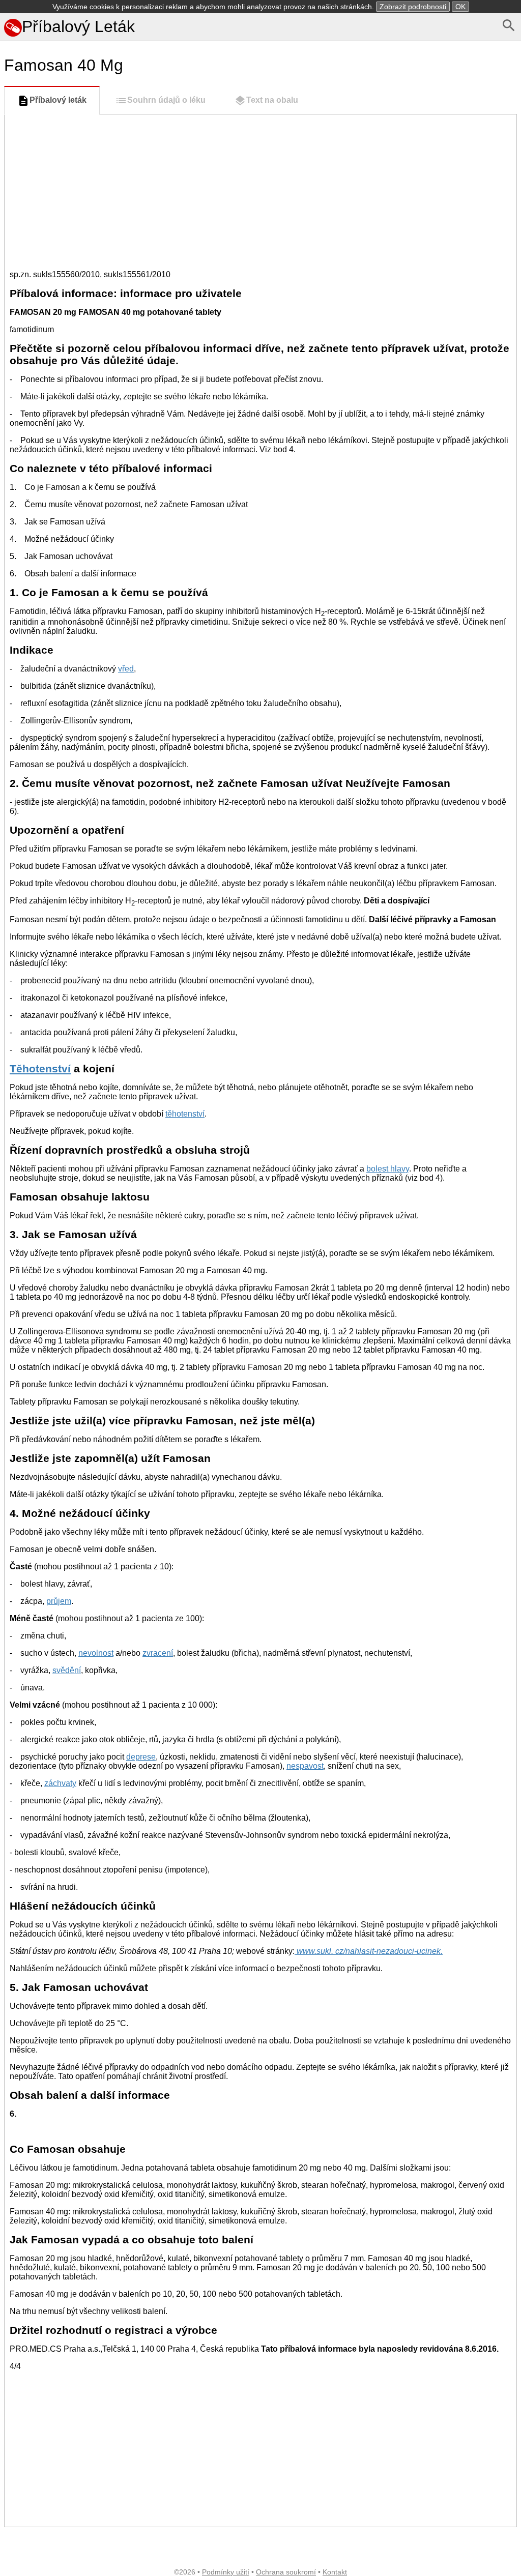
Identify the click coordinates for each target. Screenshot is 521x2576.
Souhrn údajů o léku (166, 100)
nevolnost (96, 1653)
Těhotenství (40, 1069)
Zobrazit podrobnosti (413, 7)
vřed (126, 669)
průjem (59, 1601)
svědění (67, 1670)
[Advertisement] (260, 191)
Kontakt (335, 2572)
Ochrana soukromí (286, 2572)
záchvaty (60, 1783)
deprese (141, 1757)
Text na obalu (272, 100)
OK (460, 7)
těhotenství (185, 1114)
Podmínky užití (226, 2572)
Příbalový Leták (78, 26)
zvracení (158, 1653)
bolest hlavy (388, 1169)
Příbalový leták (58, 100)
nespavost (305, 1766)
